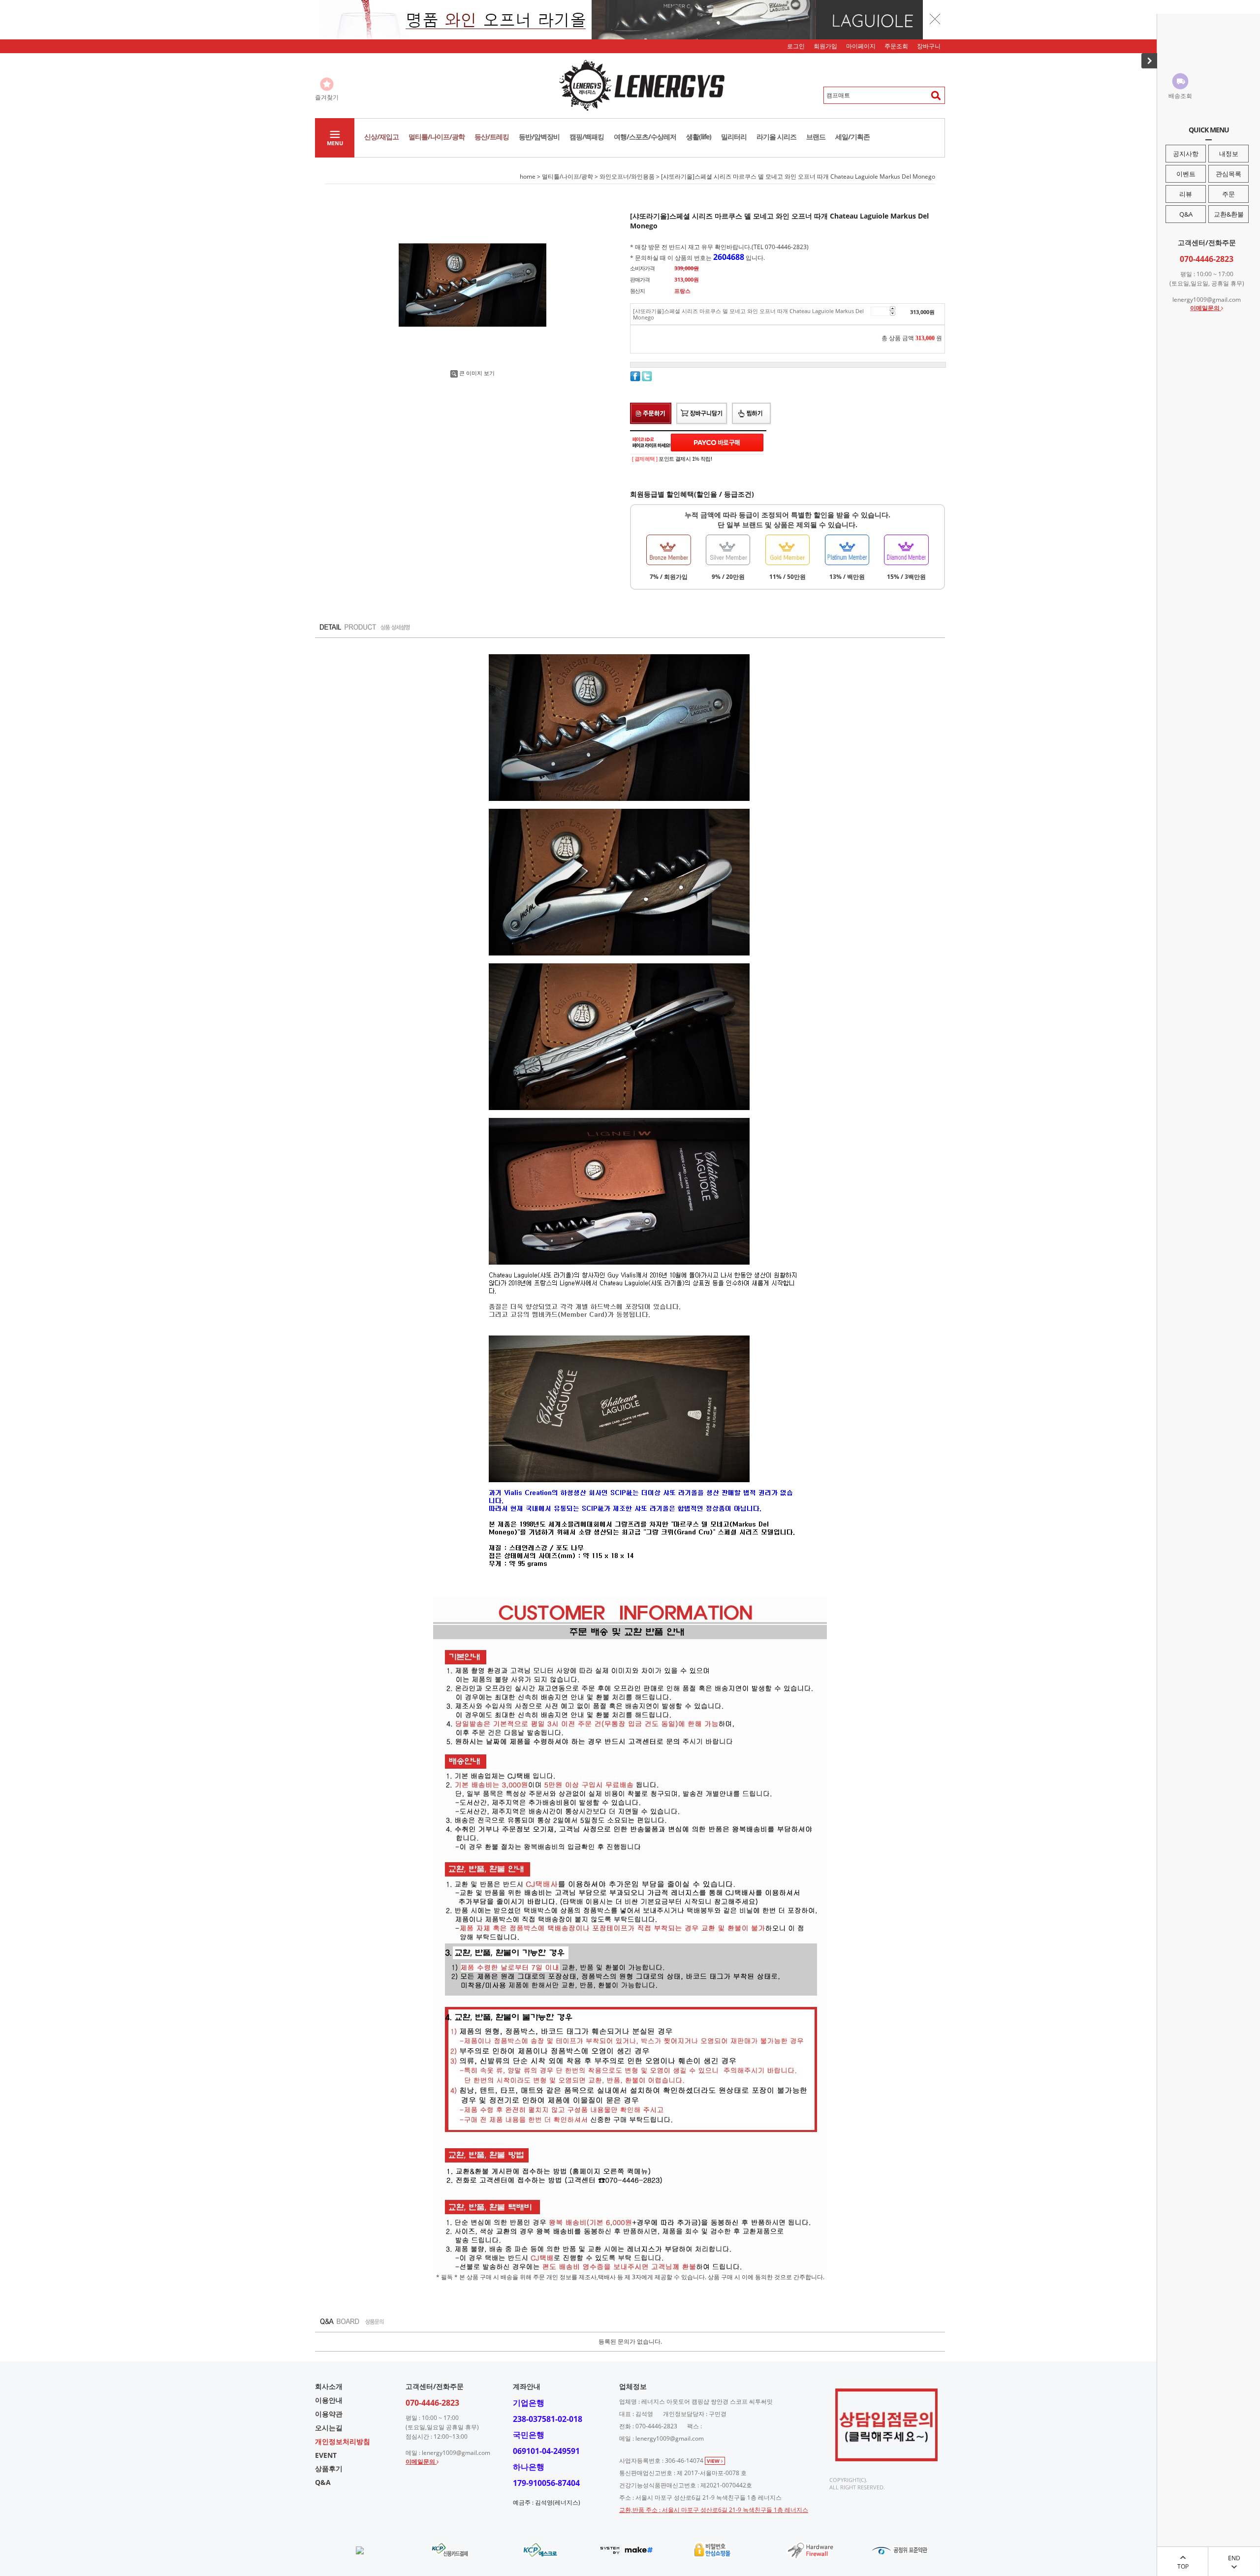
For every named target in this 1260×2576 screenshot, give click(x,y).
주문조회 (896, 46)
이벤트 (1186, 174)
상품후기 (329, 2468)
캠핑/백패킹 (587, 137)
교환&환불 (1229, 214)
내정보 (1229, 154)
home (528, 176)
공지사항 (1186, 154)
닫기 (935, 19)
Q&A (1186, 214)
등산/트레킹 (492, 137)
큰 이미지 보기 (477, 373)
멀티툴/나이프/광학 (437, 137)
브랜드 (816, 137)
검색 (933, 95)
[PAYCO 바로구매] (717, 443)
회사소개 (329, 2386)
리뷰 (1186, 194)
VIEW (714, 2461)
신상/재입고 (381, 137)
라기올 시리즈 (776, 137)
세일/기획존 (852, 137)
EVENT (326, 2455)
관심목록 (1228, 174)
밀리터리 (734, 137)
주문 (1228, 194)
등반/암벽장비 (539, 137)
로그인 (796, 46)
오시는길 (329, 2428)
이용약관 (329, 2414)
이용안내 (329, 2400)
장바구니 (929, 46)
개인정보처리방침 (343, 2441)
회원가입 (825, 46)
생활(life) (699, 137)
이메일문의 (1206, 308)
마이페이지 (861, 46)
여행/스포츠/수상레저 (645, 137)
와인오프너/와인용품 (627, 176)
